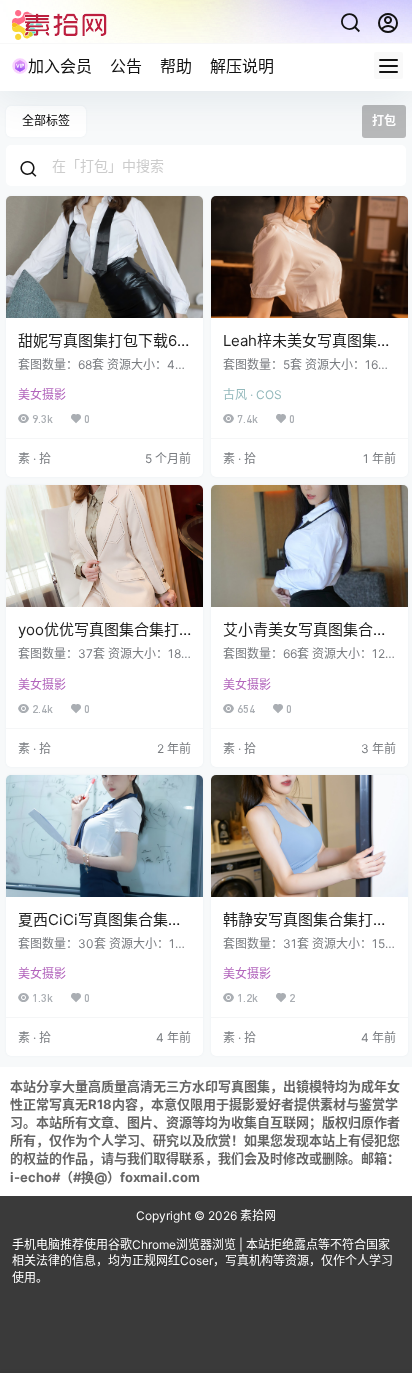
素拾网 (256, 1215)
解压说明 (242, 66)
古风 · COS (252, 394)
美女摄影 (42, 394)
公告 (126, 66)
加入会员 (60, 66)
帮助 (176, 66)
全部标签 (46, 120)
